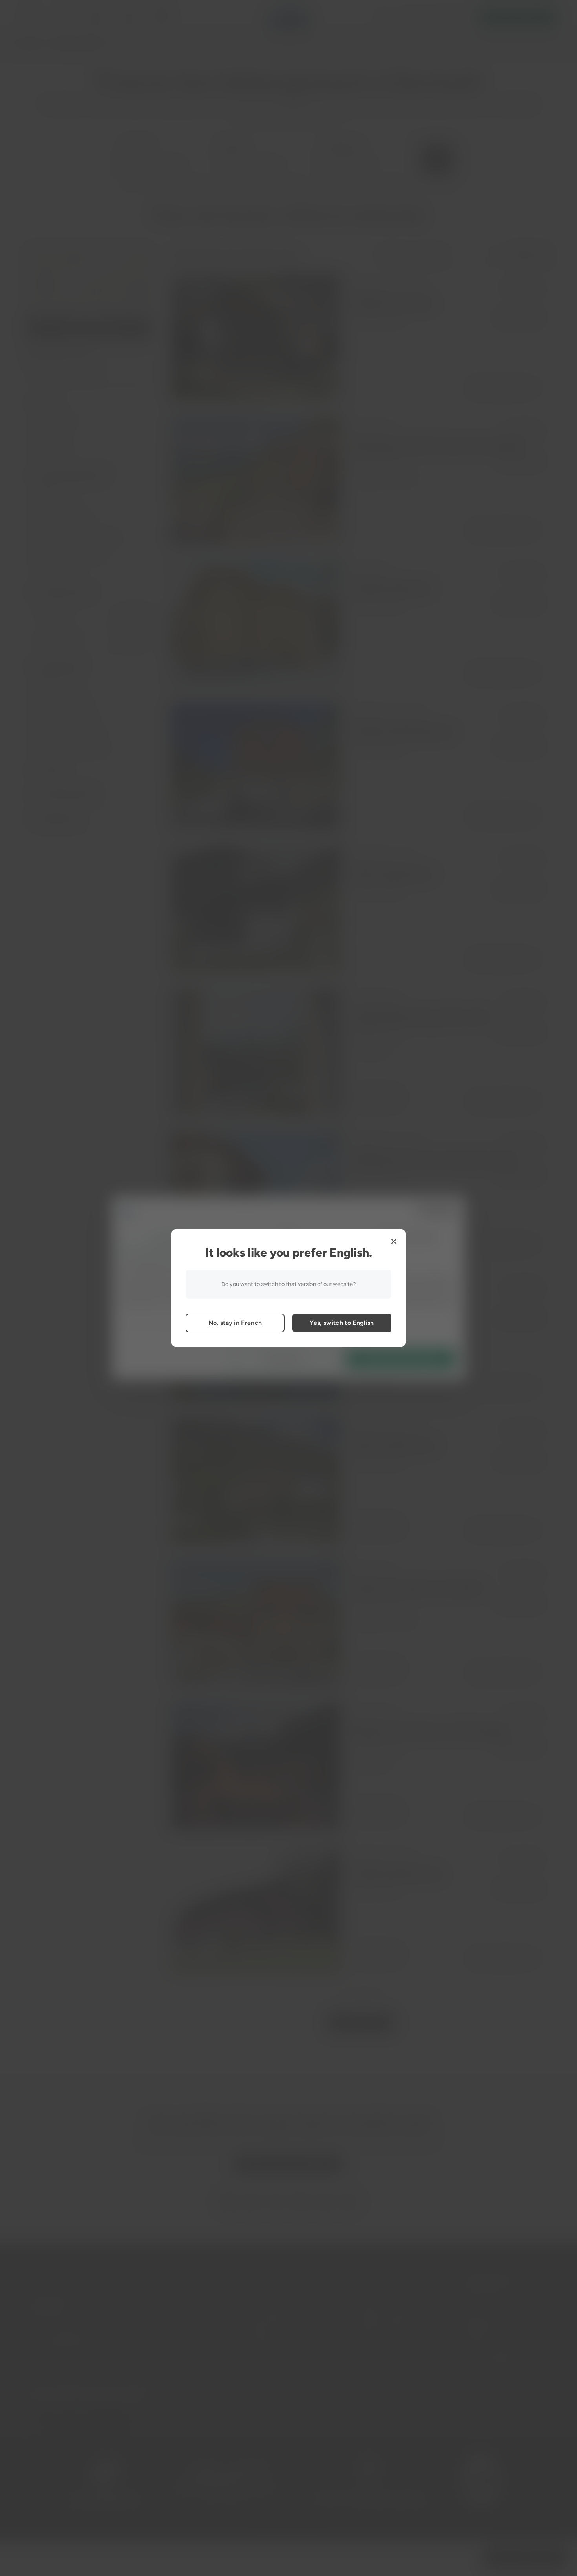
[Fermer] (394, 1241)
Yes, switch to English (342, 1323)
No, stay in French (235, 1323)
